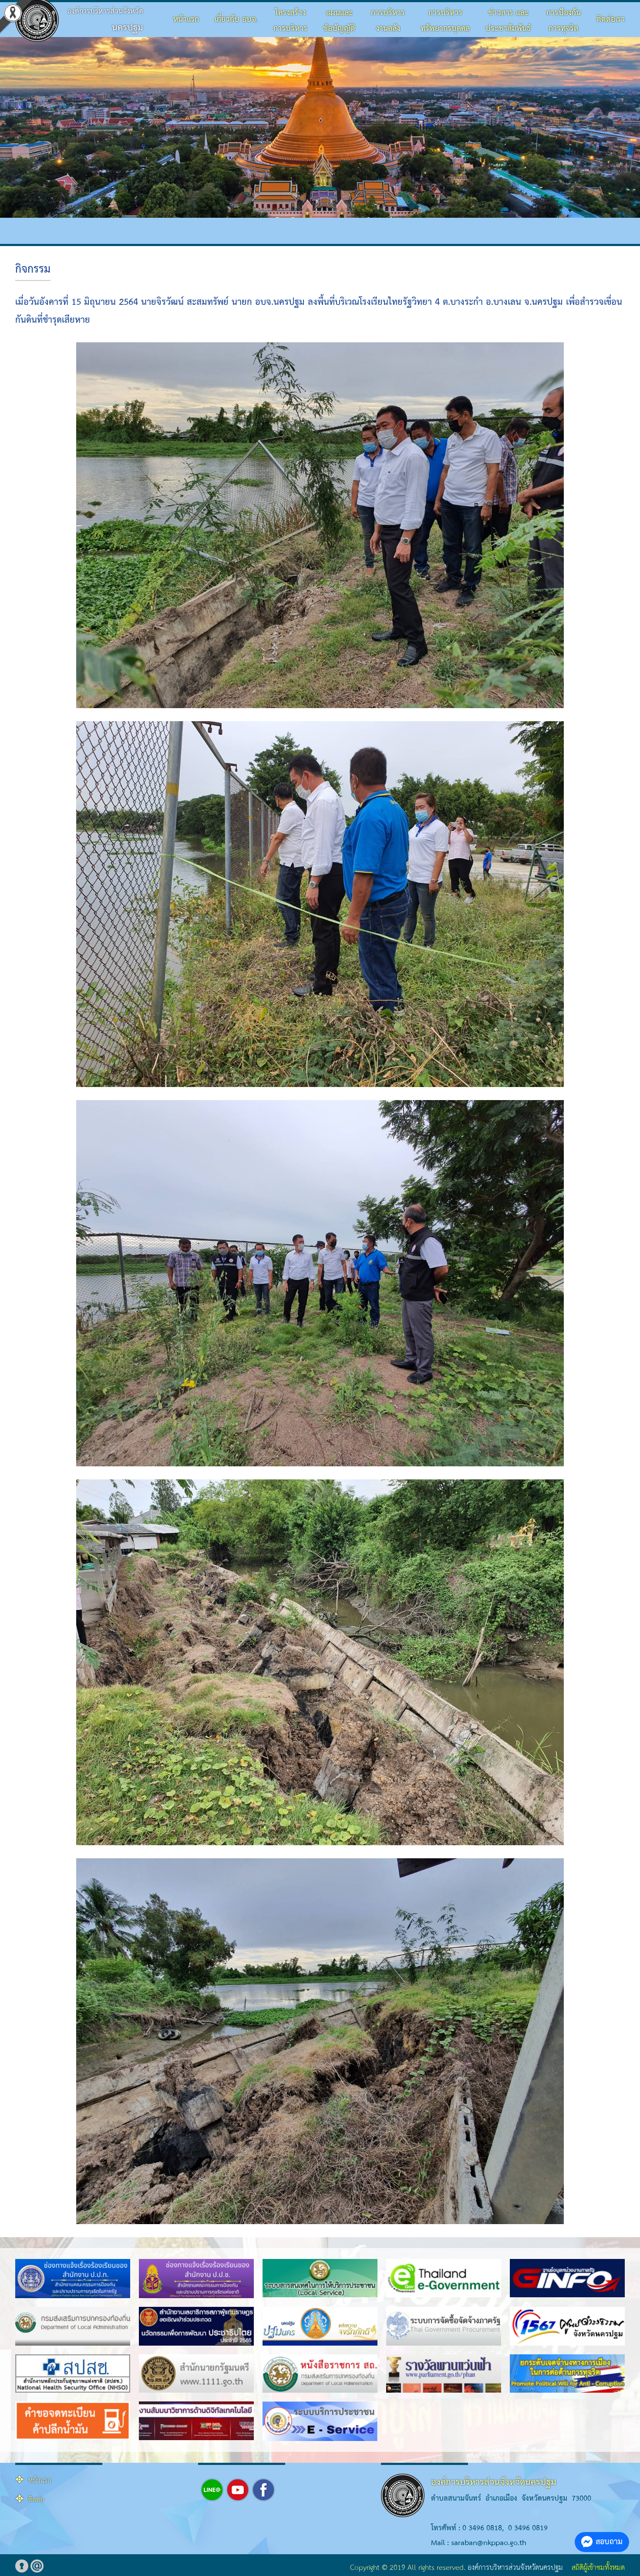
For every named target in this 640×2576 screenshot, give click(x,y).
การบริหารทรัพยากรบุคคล (445, 21)
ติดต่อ (36, 2500)
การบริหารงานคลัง (388, 21)
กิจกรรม (33, 270)
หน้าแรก (186, 19)
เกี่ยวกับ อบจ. (236, 19)
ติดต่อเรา (611, 19)
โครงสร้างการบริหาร (290, 21)
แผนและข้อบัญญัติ (339, 21)
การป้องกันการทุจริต (564, 21)
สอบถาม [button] (609, 2542)
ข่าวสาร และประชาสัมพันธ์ (508, 21)
